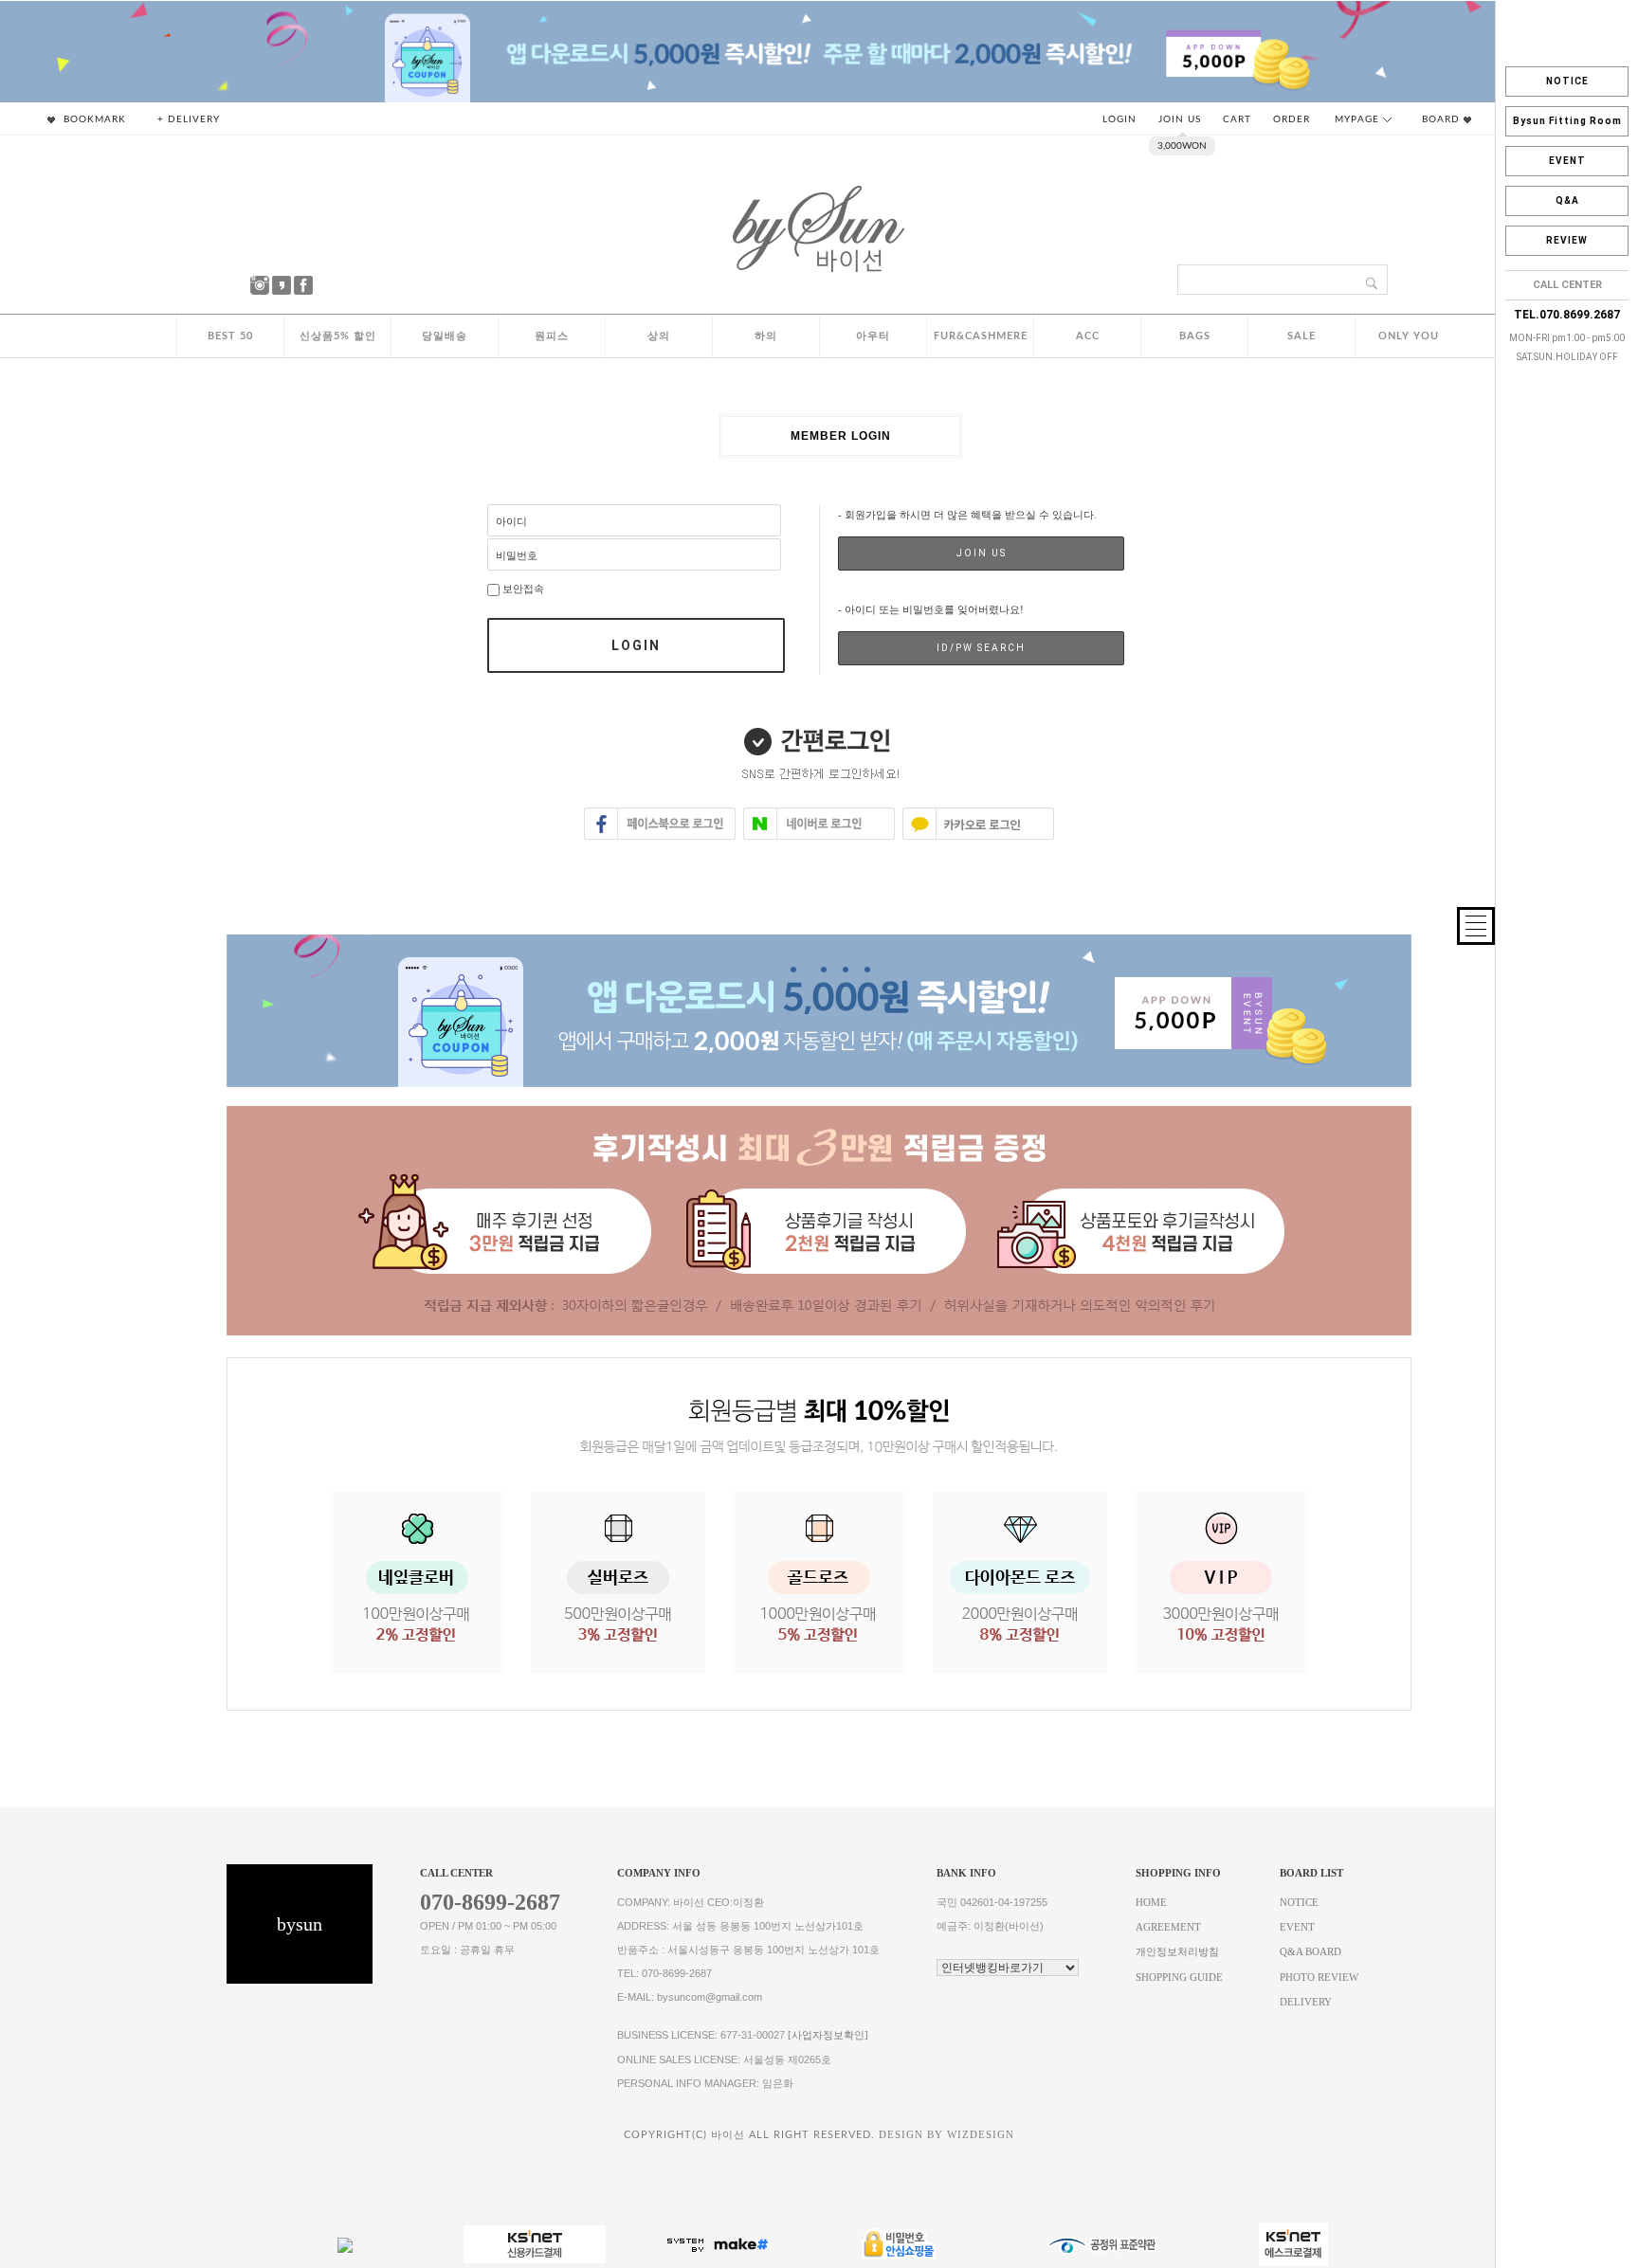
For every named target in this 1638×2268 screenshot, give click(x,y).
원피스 (552, 336)
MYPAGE (1359, 119)
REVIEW (1567, 240)
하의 (766, 336)
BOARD (1443, 119)
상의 (659, 336)
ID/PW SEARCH (981, 648)
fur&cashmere (981, 336)
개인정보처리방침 (1177, 1953)
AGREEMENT (1168, 1927)
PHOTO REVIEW (1319, 1978)
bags (1195, 336)
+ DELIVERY (189, 119)
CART (1237, 119)
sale (1301, 336)
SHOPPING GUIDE (1179, 1978)
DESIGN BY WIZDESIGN (946, 2135)
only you (1409, 336)
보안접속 (522, 589)
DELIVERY (1306, 2002)
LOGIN (1119, 119)
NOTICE (1567, 81)
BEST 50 (230, 336)
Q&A (1567, 200)
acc (1088, 336)
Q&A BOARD (1310, 1953)
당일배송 (445, 336)
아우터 (873, 336)
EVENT (1567, 161)
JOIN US (1180, 119)
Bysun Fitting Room (1567, 121)
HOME (1151, 1903)
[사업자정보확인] (828, 2035)
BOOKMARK (93, 119)
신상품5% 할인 (338, 336)
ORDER (1292, 119)
